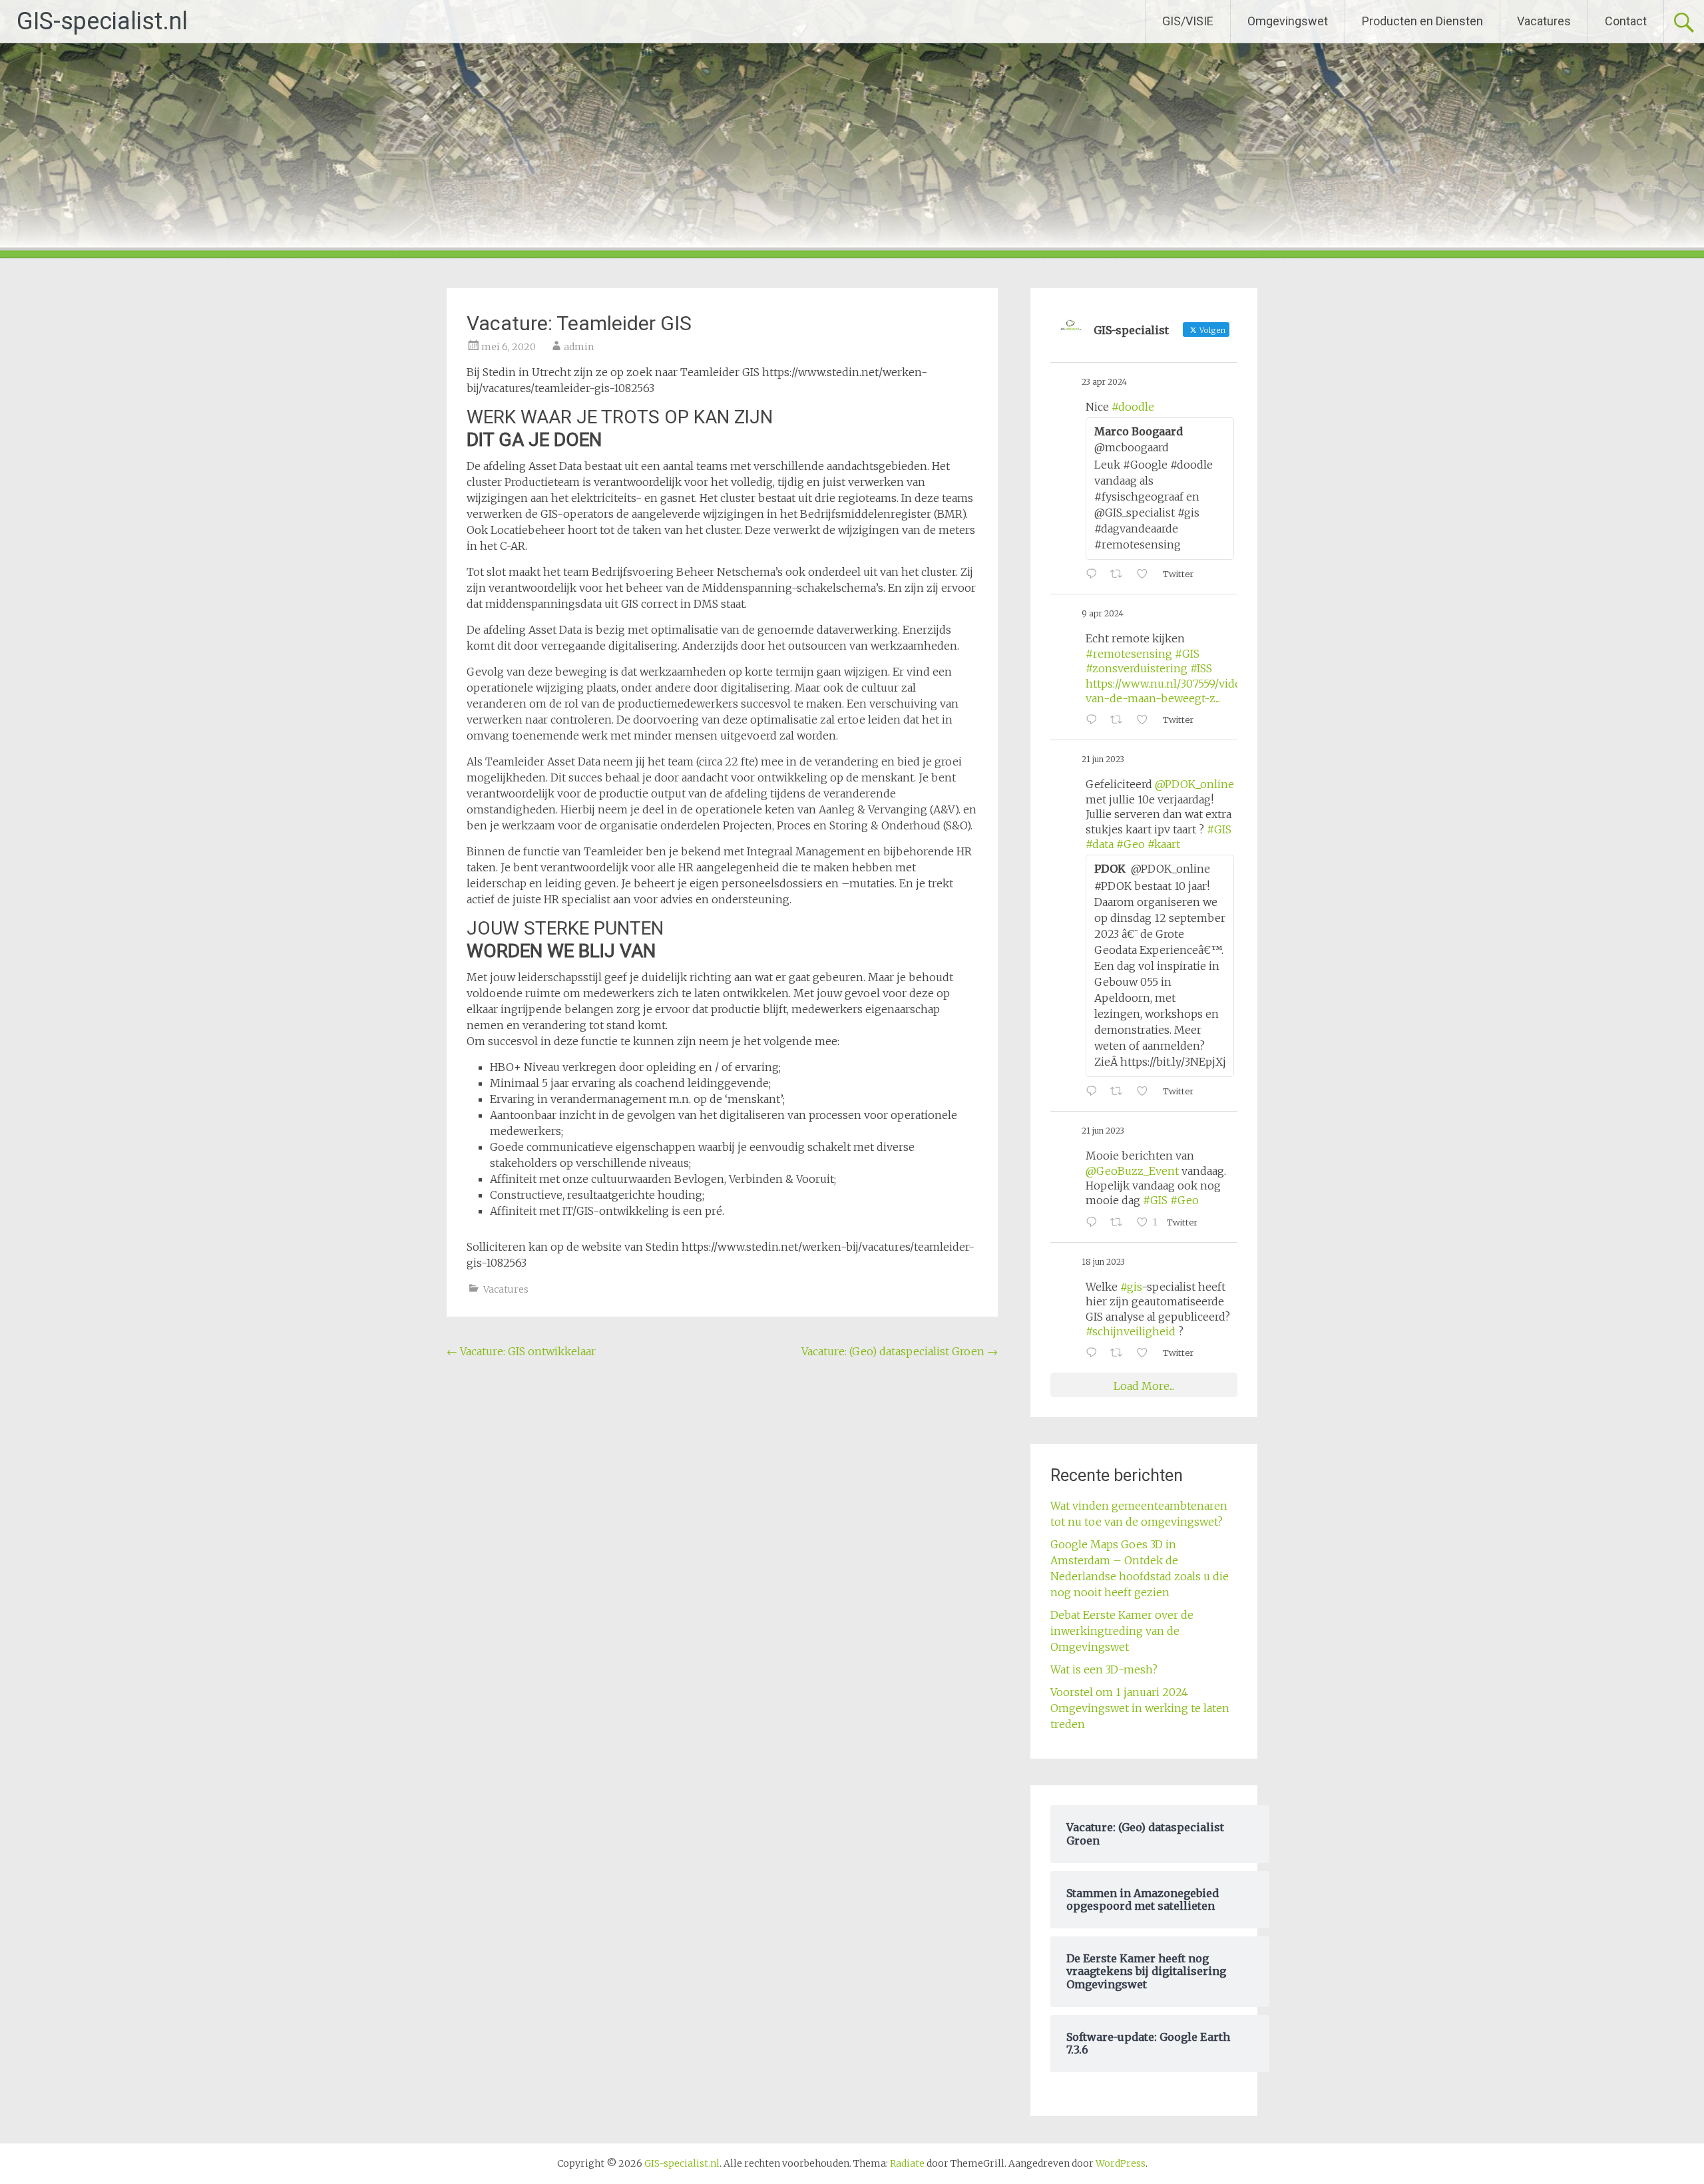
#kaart (1164, 844)
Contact (1626, 21)
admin (579, 347)
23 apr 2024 (1104, 382)
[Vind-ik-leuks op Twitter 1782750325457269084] (1146, 574)
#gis (1131, 1287)
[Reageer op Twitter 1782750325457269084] (1095, 574)
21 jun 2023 (1103, 759)
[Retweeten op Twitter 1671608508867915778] (1120, 1092)
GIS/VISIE (1188, 21)
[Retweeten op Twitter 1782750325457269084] (1120, 574)
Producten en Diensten (1422, 21)
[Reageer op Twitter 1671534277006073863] (1095, 1223)
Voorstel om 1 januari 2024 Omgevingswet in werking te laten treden (1140, 1708)
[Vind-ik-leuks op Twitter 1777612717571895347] (1146, 720)
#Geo (1131, 844)
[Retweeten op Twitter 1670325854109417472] (1120, 1353)
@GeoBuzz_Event (1132, 1171)
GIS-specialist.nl (102, 21)
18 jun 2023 (1103, 1262)
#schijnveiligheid (1131, 1331)
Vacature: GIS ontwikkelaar (521, 1351)
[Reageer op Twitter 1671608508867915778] (1095, 1092)
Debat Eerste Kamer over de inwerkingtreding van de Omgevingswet (1122, 1631)
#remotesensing (1129, 654)
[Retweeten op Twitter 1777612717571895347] (1120, 720)
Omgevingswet (1288, 21)
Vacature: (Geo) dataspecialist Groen (900, 1351)
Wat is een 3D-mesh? (1104, 1669)
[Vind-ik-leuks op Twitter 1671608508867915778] (1146, 1092)
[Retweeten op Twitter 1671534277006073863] (1120, 1223)
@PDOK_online (1194, 784)
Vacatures (1544, 21)
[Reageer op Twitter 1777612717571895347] (1095, 720)
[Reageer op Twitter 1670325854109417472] (1095, 1353)
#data (1100, 844)
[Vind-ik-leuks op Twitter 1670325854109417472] (1146, 1353)
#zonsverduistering (1137, 668)
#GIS (1187, 654)
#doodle (1133, 407)
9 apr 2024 (1103, 613)
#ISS (1201, 668)
